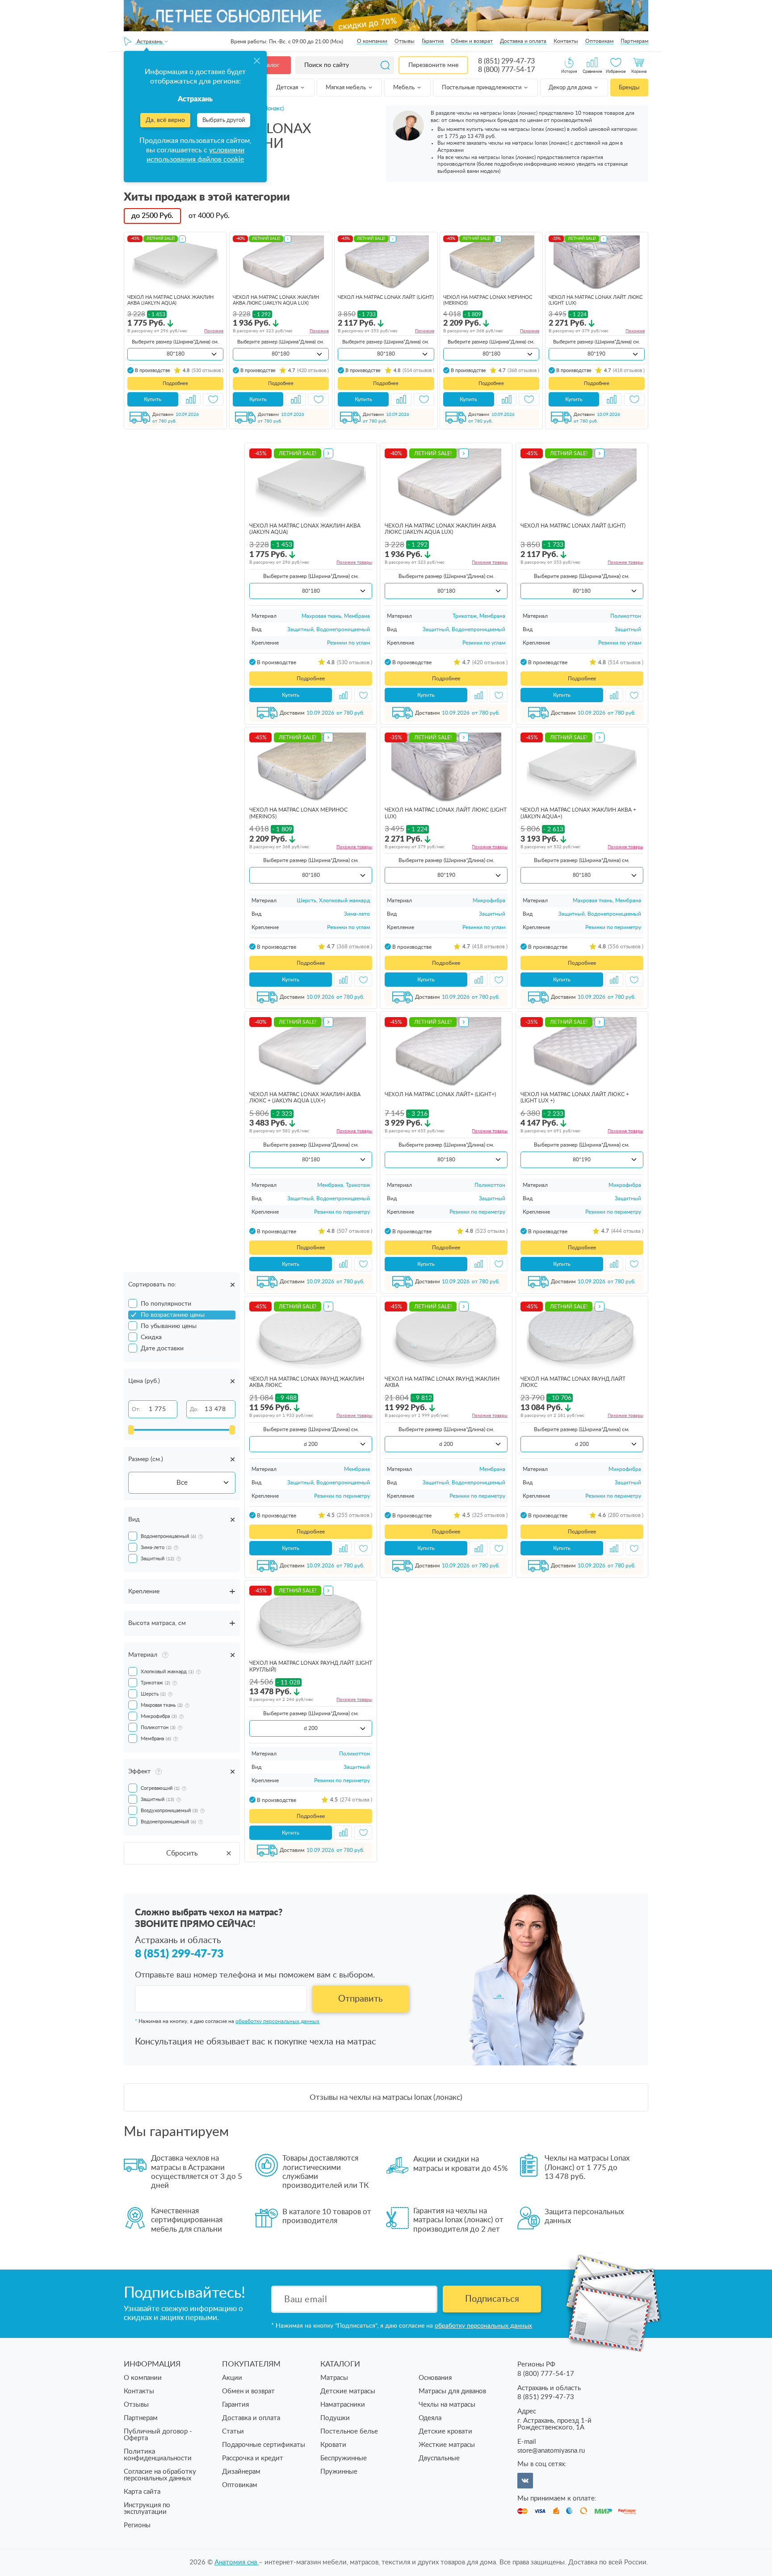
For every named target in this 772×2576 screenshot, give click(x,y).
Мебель (405, 88)
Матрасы (334, 2378)
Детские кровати (445, 2431)
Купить (153, 399)
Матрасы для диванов (452, 2391)
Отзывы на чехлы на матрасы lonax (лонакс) (386, 2097)
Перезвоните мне (433, 65)
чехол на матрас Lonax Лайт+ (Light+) (440, 1094)
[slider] (131, 1430)
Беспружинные (344, 2458)
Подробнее (175, 383)
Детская (288, 88)
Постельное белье (349, 2431)
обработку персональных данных (277, 2021)
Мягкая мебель (346, 88)
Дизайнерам (241, 2472)
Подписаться (492, 2299)
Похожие (214, 331)
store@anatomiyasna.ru (551, 2451)
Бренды (629, 88)
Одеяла (430, 2418)
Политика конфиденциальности (158, 2455)
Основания (435, 2378)
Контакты (566, 41)
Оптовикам (599, 41)
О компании (372, 41)
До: (194, 1409)
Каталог (268, 65)
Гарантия (433, 41)
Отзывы (405, 41)
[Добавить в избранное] (213, 399)
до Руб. (152, 216)
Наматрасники (343, 2405)
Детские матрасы (348, 2391)
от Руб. (209, 216)
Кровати (333, 2445)
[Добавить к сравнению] (191, 399)
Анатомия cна (237, 2562)
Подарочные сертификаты (264, 2445)
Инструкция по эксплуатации (147, 2509)
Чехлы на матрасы (447, 2405)
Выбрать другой (224, 120)
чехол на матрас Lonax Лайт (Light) (386, 297)
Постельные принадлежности (482, 88)
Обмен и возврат (472, 41)
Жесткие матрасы (447, 2445)
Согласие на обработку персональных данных (160, 2475)
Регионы (137, 2525)
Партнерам (634, 41)
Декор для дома (571, 88)
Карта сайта (142, 2492)
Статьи (233, 2431)
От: (136, 1409)
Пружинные (339, 2472)
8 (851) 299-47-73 (506, 61)
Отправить (361, 1999)
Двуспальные (439, 2458)
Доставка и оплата (523, 41)
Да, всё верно (165, 120)
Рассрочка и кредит (253, 2458)
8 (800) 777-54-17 (506, 70)
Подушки (335, 2418)
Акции (232, 2378)
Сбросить (182, 1853)
